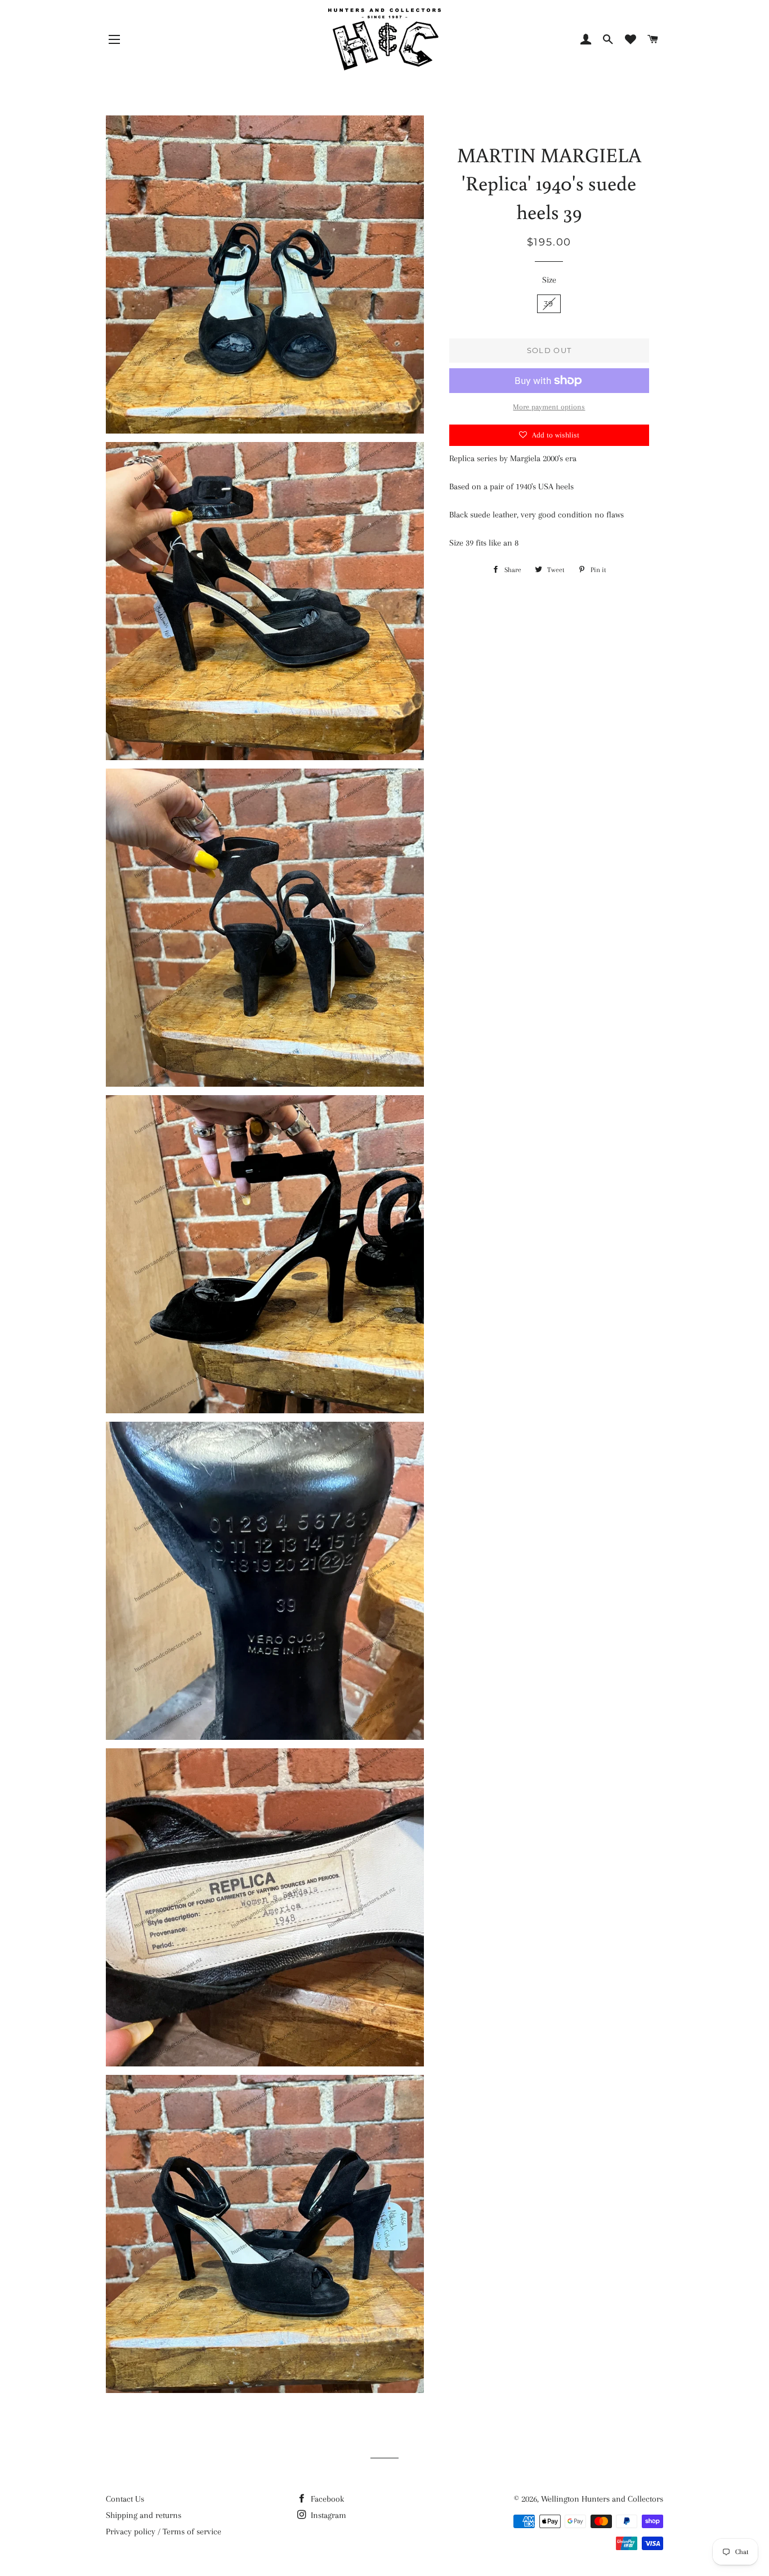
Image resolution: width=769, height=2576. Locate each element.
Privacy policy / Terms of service (164, 2532)
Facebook (326, 2499)
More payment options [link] (549, 407)
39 (549, 303)
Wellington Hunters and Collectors (602, 2499)
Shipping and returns (144, 2515)
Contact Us (125, 2499)
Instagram (327, 2515)
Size (549, 280)
